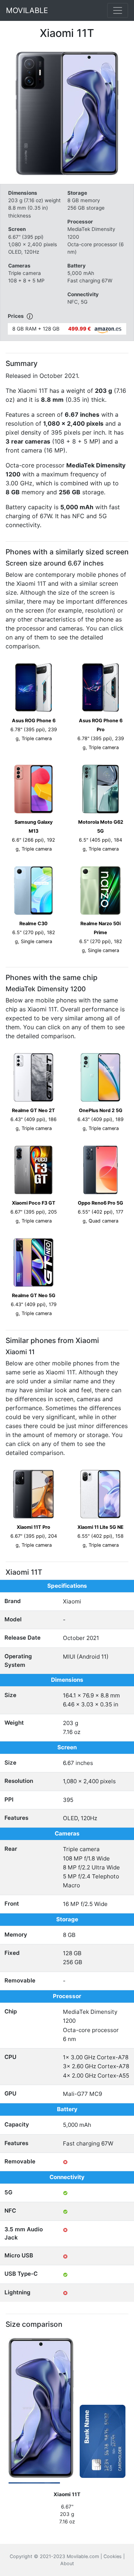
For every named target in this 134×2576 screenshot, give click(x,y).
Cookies (113, 2556)
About (67, 2564)
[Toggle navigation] (118, 10)
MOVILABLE (27, 10)
